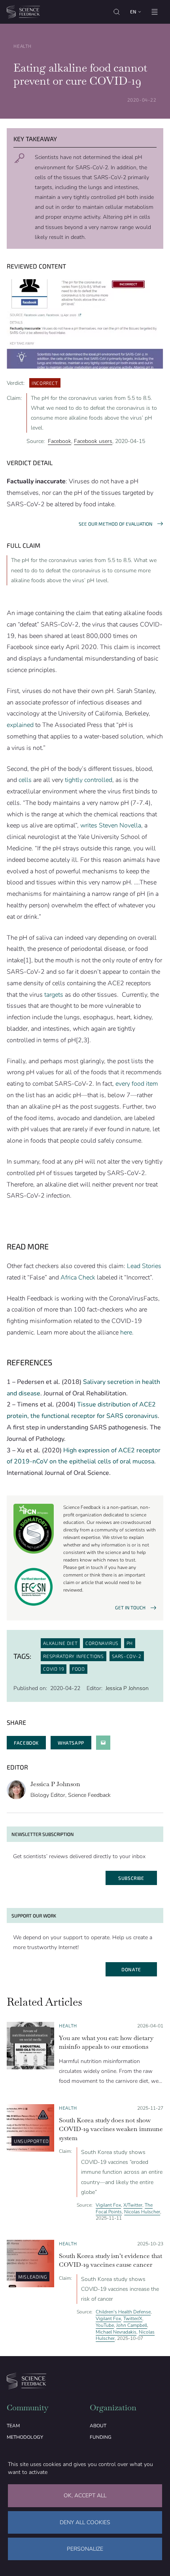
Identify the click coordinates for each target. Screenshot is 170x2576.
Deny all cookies (85, 2522)
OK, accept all (85, 2496)
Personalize (85, 2549)
